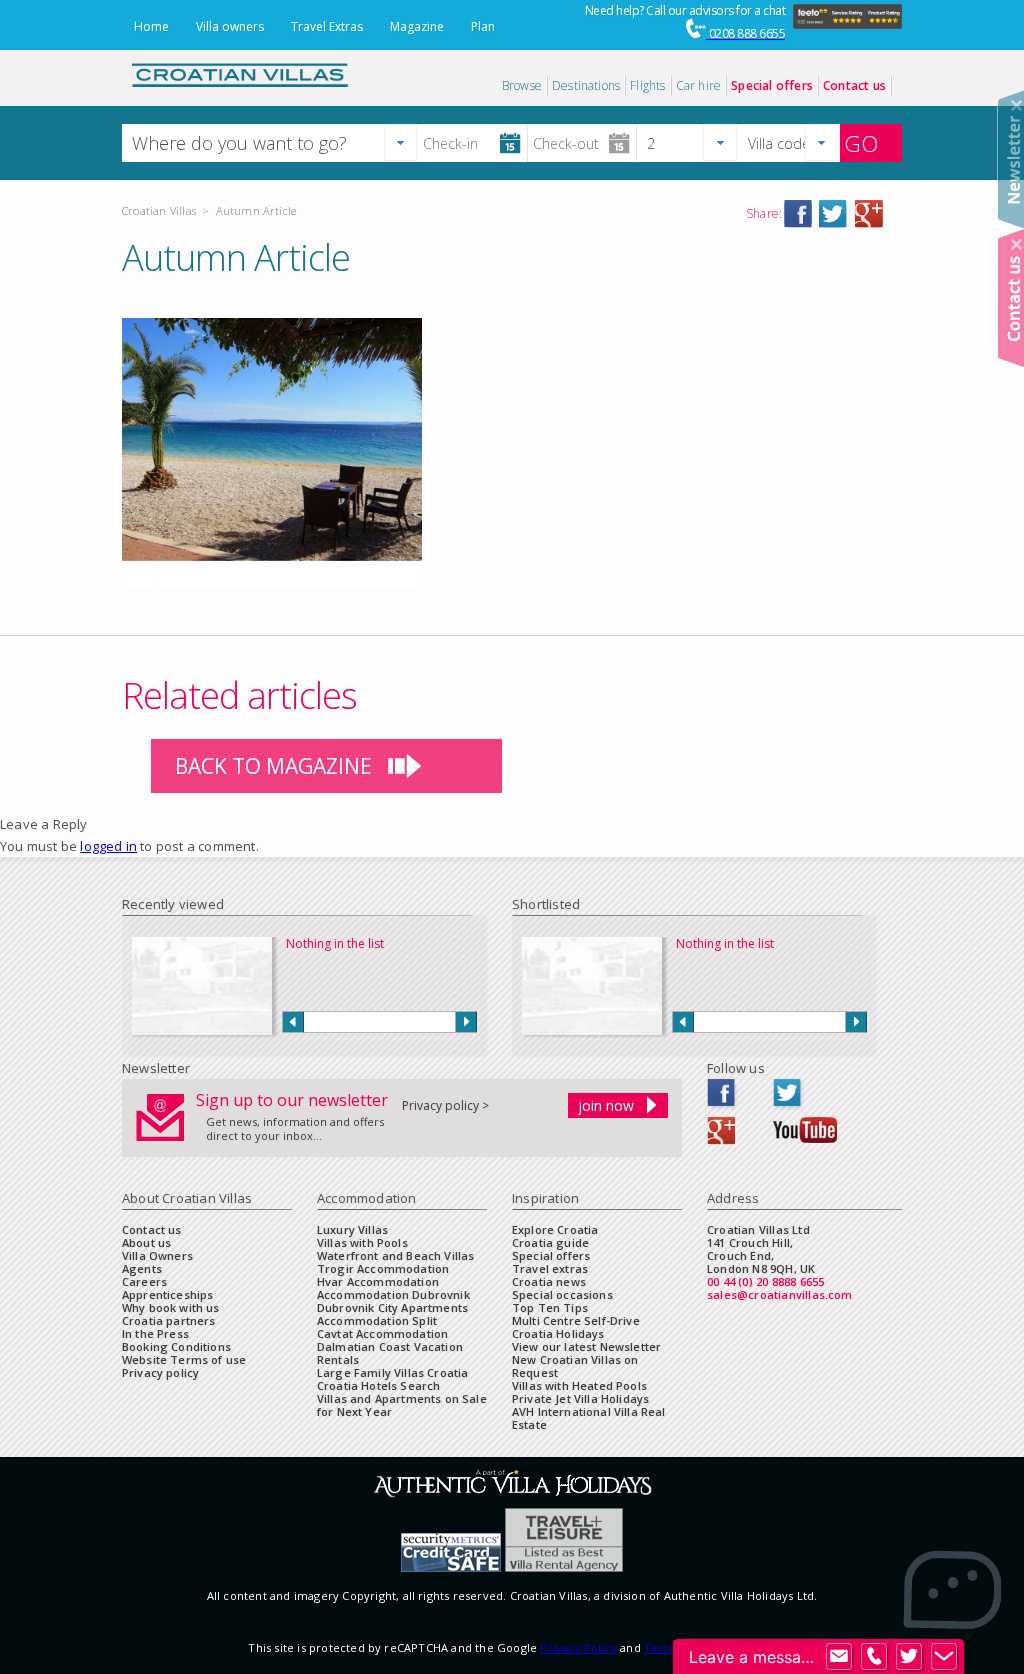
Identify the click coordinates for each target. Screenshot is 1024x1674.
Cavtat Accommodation (382, 1333)
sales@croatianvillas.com (780, 1294)
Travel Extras (327, 26)
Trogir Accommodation (383, 1268)
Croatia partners (169, 1320)
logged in (108, 846)
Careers (144, 1281)
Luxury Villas (352, 1229)
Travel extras (550, 1268)
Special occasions (562, 1294)
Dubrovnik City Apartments (392, 1307)
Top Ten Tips (550, 1307)
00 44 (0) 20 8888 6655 (765, 1281)
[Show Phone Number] (874, 1657)
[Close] (1016, 105)
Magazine (417, 26)
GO (861, 143)
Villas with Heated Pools (579, 1385)
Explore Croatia (555, 1229)
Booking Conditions (176, 1346)
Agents (142, 1268)
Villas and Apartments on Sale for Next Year (402, 1405)
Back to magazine (273, 766)
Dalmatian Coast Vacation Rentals (390, 1353)
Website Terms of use (184, 1359)
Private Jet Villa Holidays (580, 1398)
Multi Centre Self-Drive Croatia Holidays (576, 1327)
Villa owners (230, 26)
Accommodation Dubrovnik (393, 1294)
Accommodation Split (377, 1320)
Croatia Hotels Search (378, 1385)
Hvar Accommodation (378, 1281)
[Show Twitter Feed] (909, 1657)
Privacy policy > (445, 1105)
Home (151, 26)
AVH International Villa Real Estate (589, 1418)
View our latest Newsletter (586, 1346)
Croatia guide (550, 1242)
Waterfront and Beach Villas (395, 1255)
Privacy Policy (578, 1647)
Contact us (152, 1229)
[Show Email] (839, 1657)
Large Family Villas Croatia (392, 1372)
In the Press (155, 1333)
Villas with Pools (362, 1242)
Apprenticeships (167, 1294)
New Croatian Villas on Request (575, 1366)
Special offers (551, 1255)
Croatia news (549, 1281)
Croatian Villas (159, 210)
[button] (400, 142)
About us (146, 1242)
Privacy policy (160, 1372)
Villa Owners (157, 1255)
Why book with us (171, 1307)
